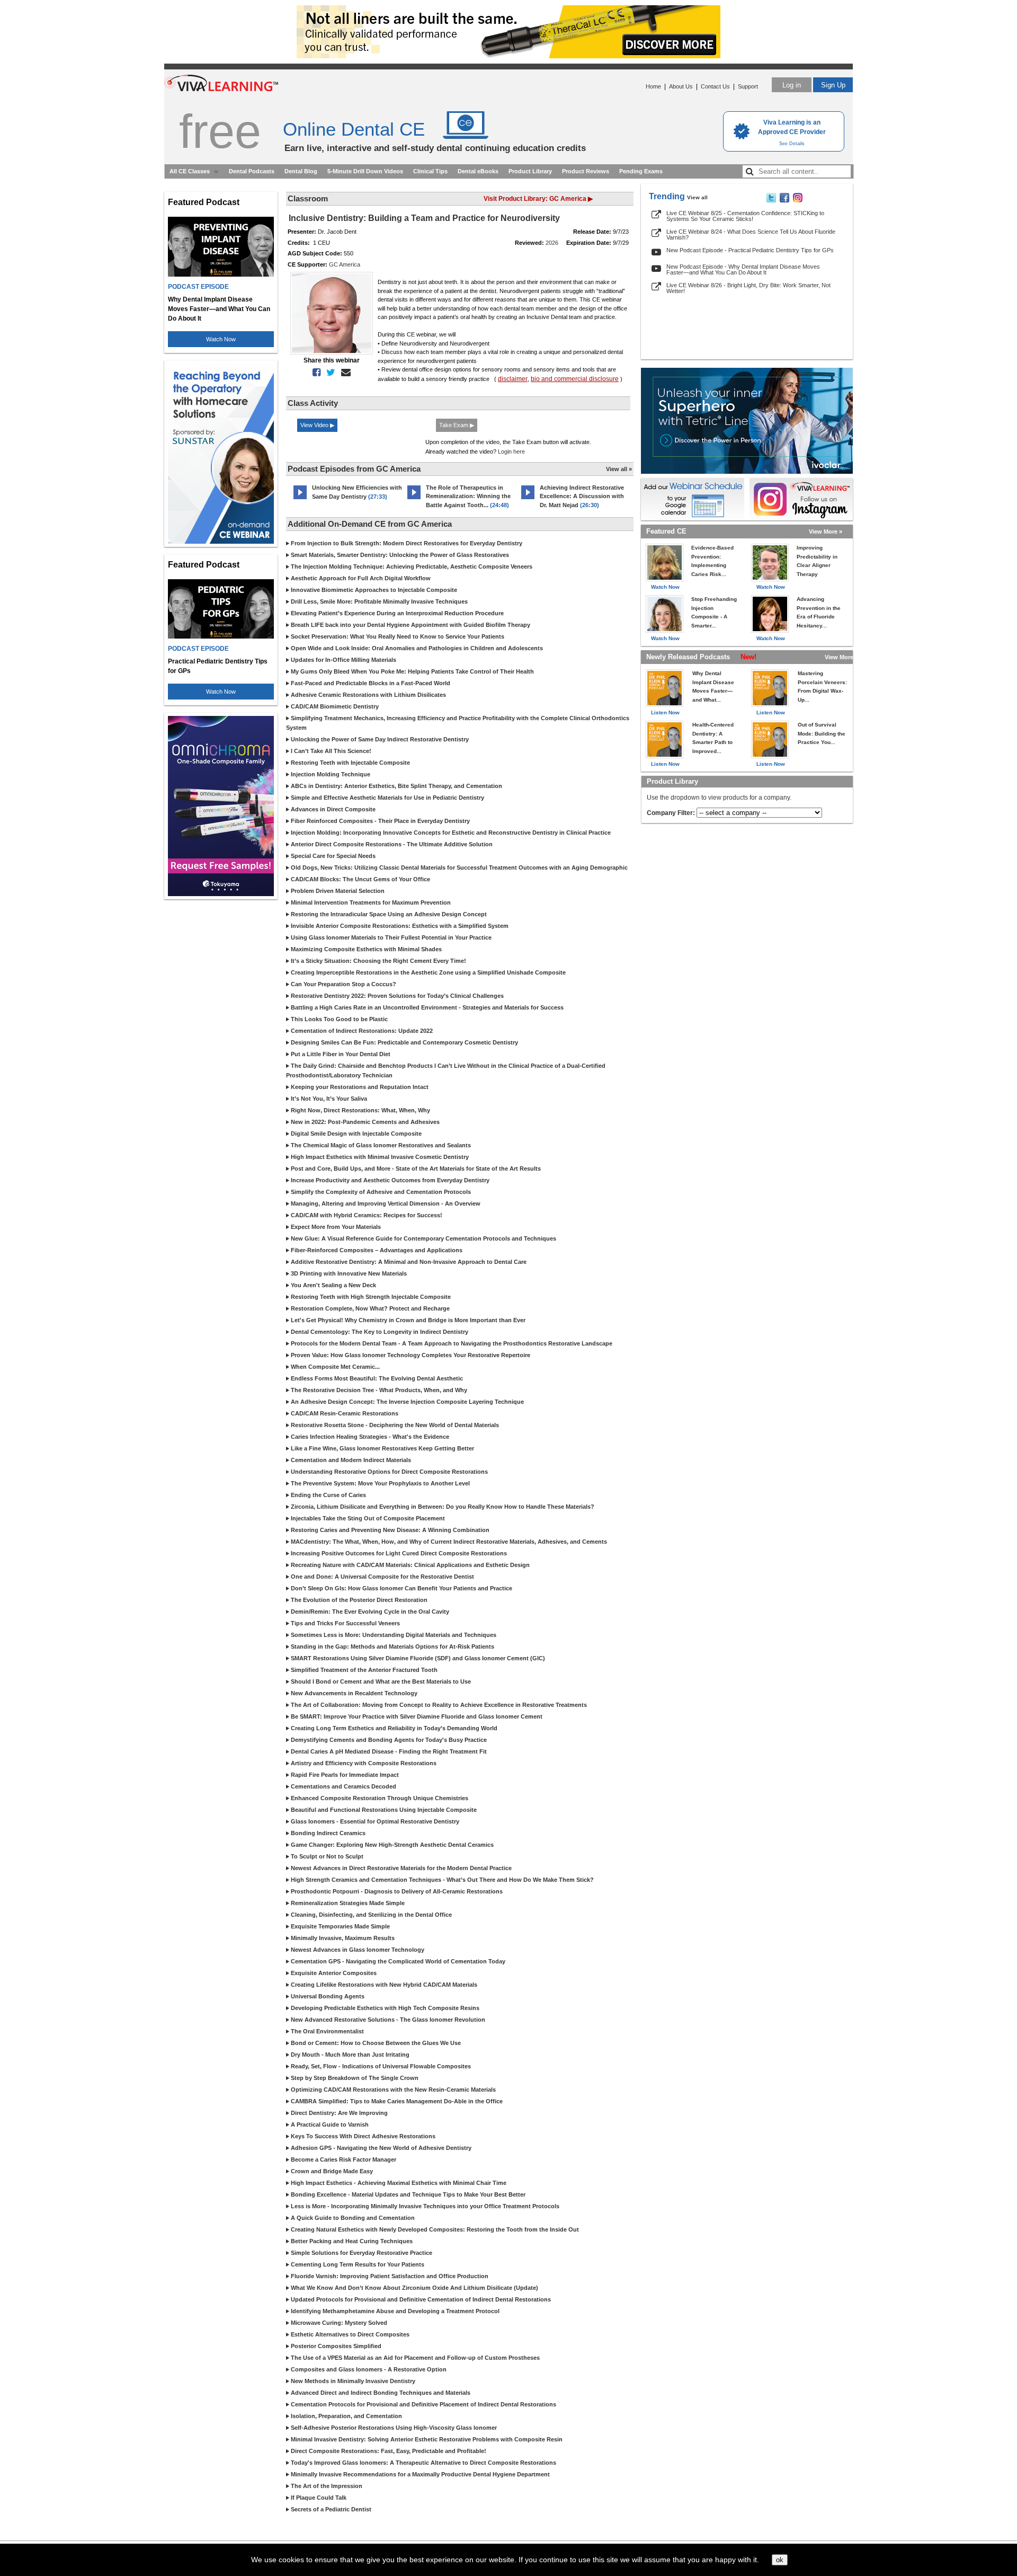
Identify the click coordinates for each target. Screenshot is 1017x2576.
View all (697, 197)
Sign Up (833, 85)
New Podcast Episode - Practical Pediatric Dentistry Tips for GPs (750, 250)
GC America (345, 264)
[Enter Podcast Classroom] (300, 499)
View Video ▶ (317, 425)
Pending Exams (641, 171)
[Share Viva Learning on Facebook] (784, 200)
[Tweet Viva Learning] (771, 200)
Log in (792, 85)
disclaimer (513, 379)
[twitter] (329, 373)
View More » (826, 532)
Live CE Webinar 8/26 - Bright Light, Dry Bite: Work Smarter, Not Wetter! (748, 288)
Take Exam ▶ (457, 425)
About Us (681, 86)
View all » (619, 469)
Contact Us (715, 86)
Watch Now (221, 339)
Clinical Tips (430, 171)
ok (780, 2560)
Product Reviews (586, 171)
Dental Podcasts (252, 171)
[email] (344, 373)
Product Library (530, 171)
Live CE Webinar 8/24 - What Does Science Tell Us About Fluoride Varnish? (751, 234)
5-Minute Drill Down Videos (365, 171)
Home (653, 86)
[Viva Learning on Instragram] (798, 200)
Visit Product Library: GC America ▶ (538, 199)
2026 (552, 243)
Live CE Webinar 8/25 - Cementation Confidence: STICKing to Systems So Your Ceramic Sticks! (745, 216)
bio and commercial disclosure (575, 379)
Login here (511, 452)
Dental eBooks (478, 171)
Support (748, 86)
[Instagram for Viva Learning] (801, 499)
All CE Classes (190, 171)
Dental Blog (301, 171)
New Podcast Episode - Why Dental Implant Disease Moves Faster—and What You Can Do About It (743, 269)
